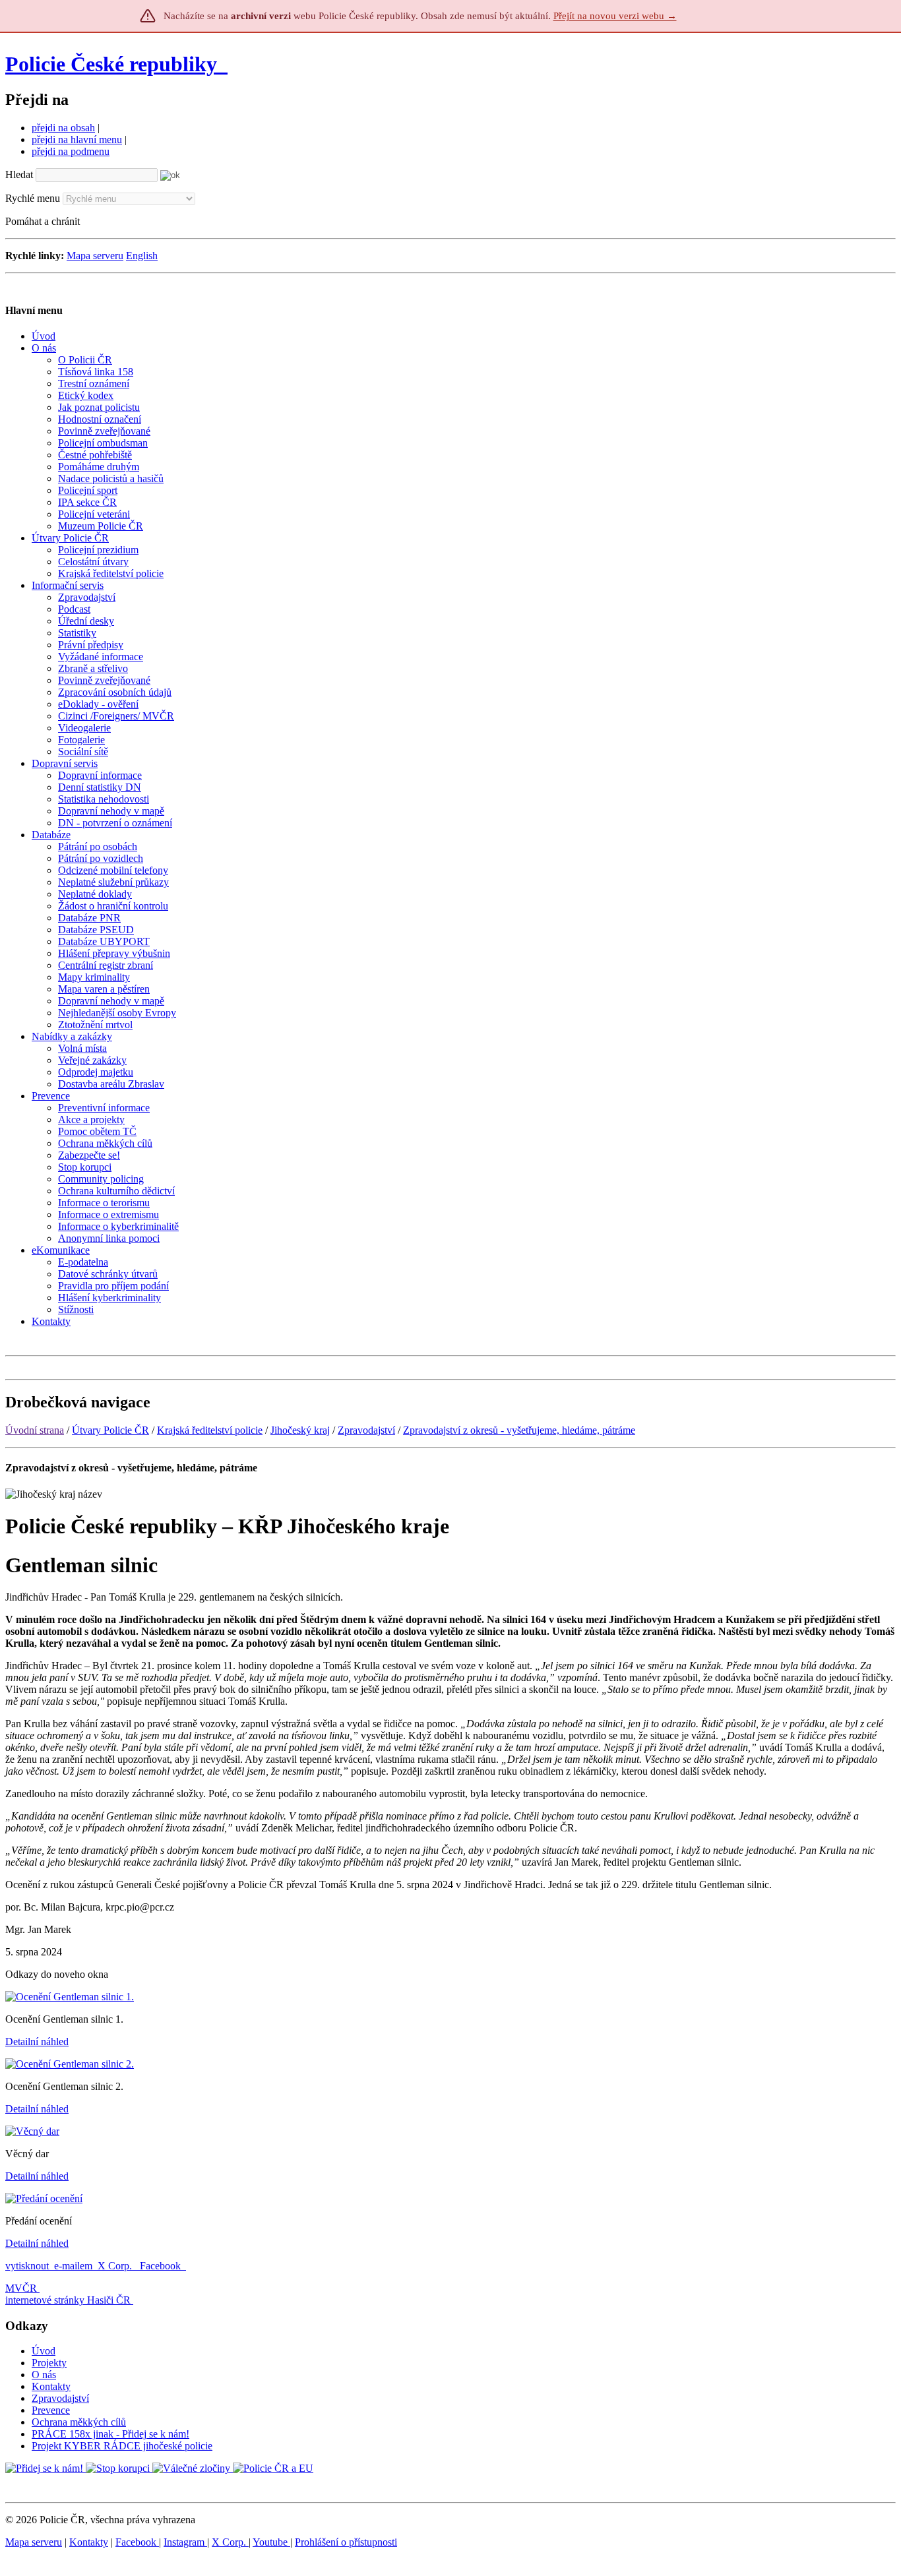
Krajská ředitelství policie (210, 1430)
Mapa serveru (95, 256)
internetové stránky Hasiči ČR (68, 2300)
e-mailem (73, 2266)
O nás (44, 2375)
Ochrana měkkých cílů (79, 2422)
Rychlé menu (33, 198)
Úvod (44, 2351)
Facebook (162, 2266)
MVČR (21, 2288)
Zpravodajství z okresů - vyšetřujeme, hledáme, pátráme (519, 1430)
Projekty (49, 2363)
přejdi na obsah (63, 128)
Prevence (51, 2410)
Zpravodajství (366, 1430)
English (142, 256)
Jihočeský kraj (300, 1430)
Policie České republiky (111, 64)
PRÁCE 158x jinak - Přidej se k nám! (110, 2434)
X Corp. (116, 2266)
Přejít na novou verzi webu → (615, 16)
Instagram (185, 2542)
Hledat (19, 174)
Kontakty (51, 2386)
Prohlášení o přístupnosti (346, 2542)
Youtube (271, 2542)
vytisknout (27, 2266)
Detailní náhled (37, 2041)
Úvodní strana (35, 1430)
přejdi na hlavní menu (77, 139)
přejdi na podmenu (71, 151)
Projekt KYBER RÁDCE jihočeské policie (122, 2446)
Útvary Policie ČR (110, 1430)
